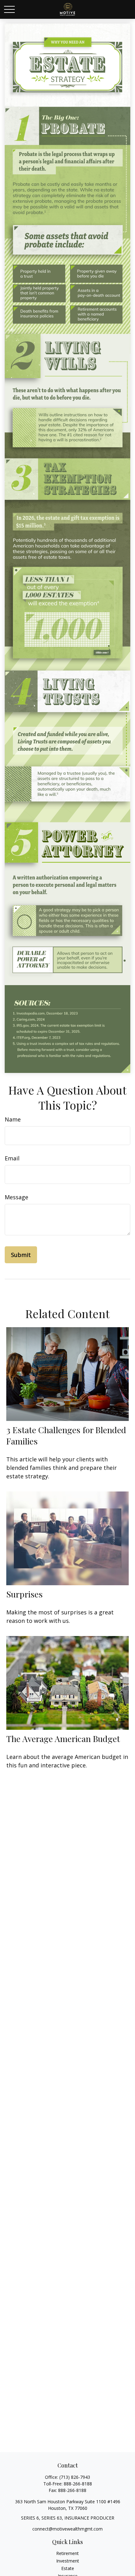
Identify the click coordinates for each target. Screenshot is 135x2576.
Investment (68, 2561)
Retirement (67, 2553)
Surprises (24, 1594)
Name (13, 1119)
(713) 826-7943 (75, 2477)
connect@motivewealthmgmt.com (67, 2529)
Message (16, 1197)
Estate (68, 2568)
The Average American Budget (63, 1739)
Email (12, 1158)
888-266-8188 (78, 2484)
